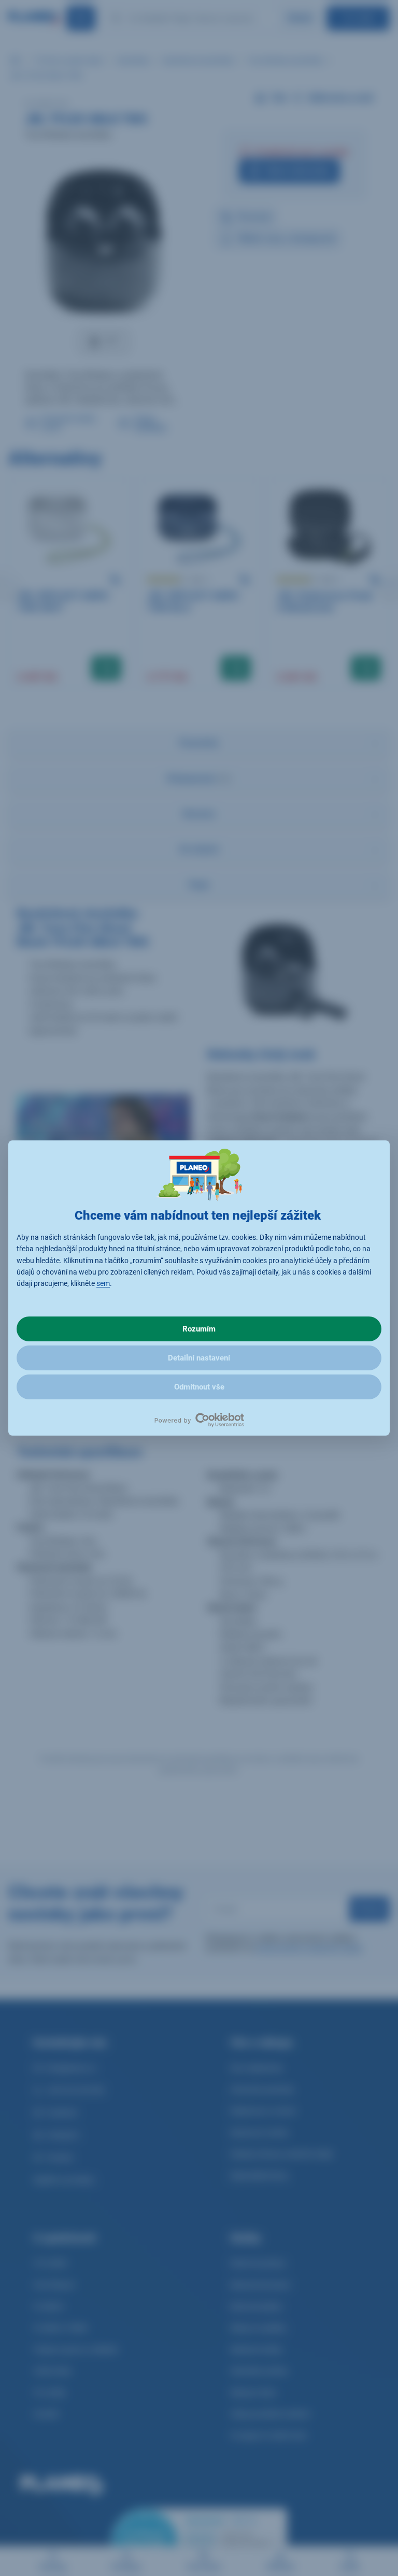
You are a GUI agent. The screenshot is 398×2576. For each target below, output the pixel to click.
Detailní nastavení (199, 1358)
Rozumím (199, 1329)
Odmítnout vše (199, 1387)
